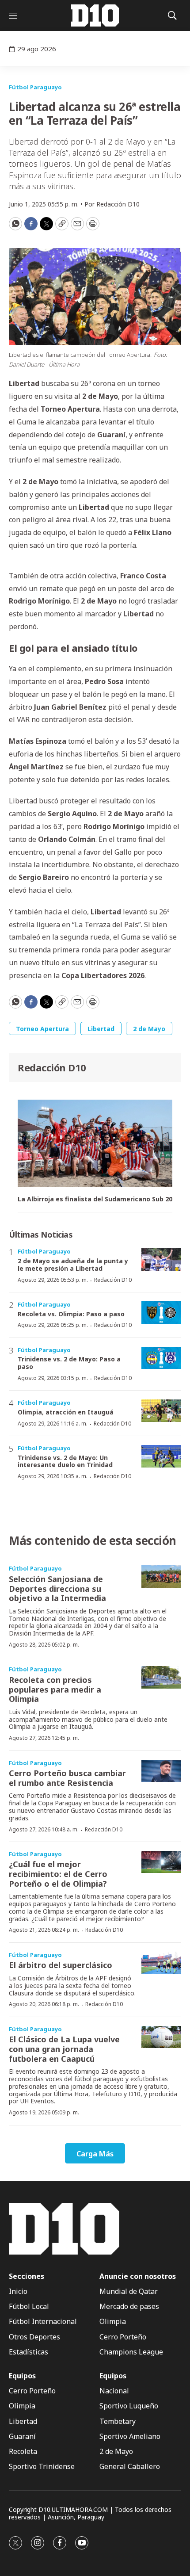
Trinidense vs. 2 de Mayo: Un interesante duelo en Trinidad (65, 1461)
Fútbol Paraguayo (35, 87)
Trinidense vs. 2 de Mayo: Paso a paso (69, 1363)
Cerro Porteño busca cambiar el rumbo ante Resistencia (67, 1778)
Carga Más (95, 2154)
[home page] (95, 15)
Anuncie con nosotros (138, 2276)
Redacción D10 (52, 1067)
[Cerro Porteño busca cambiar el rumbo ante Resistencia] (161, 1771)
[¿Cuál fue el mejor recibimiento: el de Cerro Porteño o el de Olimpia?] (161, 1862)
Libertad (101, 1029)
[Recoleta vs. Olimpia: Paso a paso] (161, 1313)
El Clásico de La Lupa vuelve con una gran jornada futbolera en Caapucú (64, 2049)
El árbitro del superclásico (61, 1965)
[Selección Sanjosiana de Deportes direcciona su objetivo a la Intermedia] (161, 1577)
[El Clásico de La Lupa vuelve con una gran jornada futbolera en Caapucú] (161, 2037)
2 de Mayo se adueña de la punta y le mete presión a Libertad (73, 1265)
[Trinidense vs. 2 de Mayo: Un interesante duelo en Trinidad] (161, 1456)
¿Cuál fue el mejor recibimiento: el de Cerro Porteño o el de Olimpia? (58, 1874)
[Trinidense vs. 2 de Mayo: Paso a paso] (161, 1358)
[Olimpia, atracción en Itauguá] (161, 1411)
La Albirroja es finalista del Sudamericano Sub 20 (95, 1199)
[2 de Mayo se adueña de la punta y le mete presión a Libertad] (161, 1259)
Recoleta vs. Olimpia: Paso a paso (71, 1314)
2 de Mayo (149, 1029)
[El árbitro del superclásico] (161, 1963)
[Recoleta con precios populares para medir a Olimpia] (161, 1677)
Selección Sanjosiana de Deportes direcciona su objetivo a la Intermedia (57, 1588)
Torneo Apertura (42, 1029)
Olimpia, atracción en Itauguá (66, 1412)
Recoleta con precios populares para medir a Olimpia (55, 1689)
